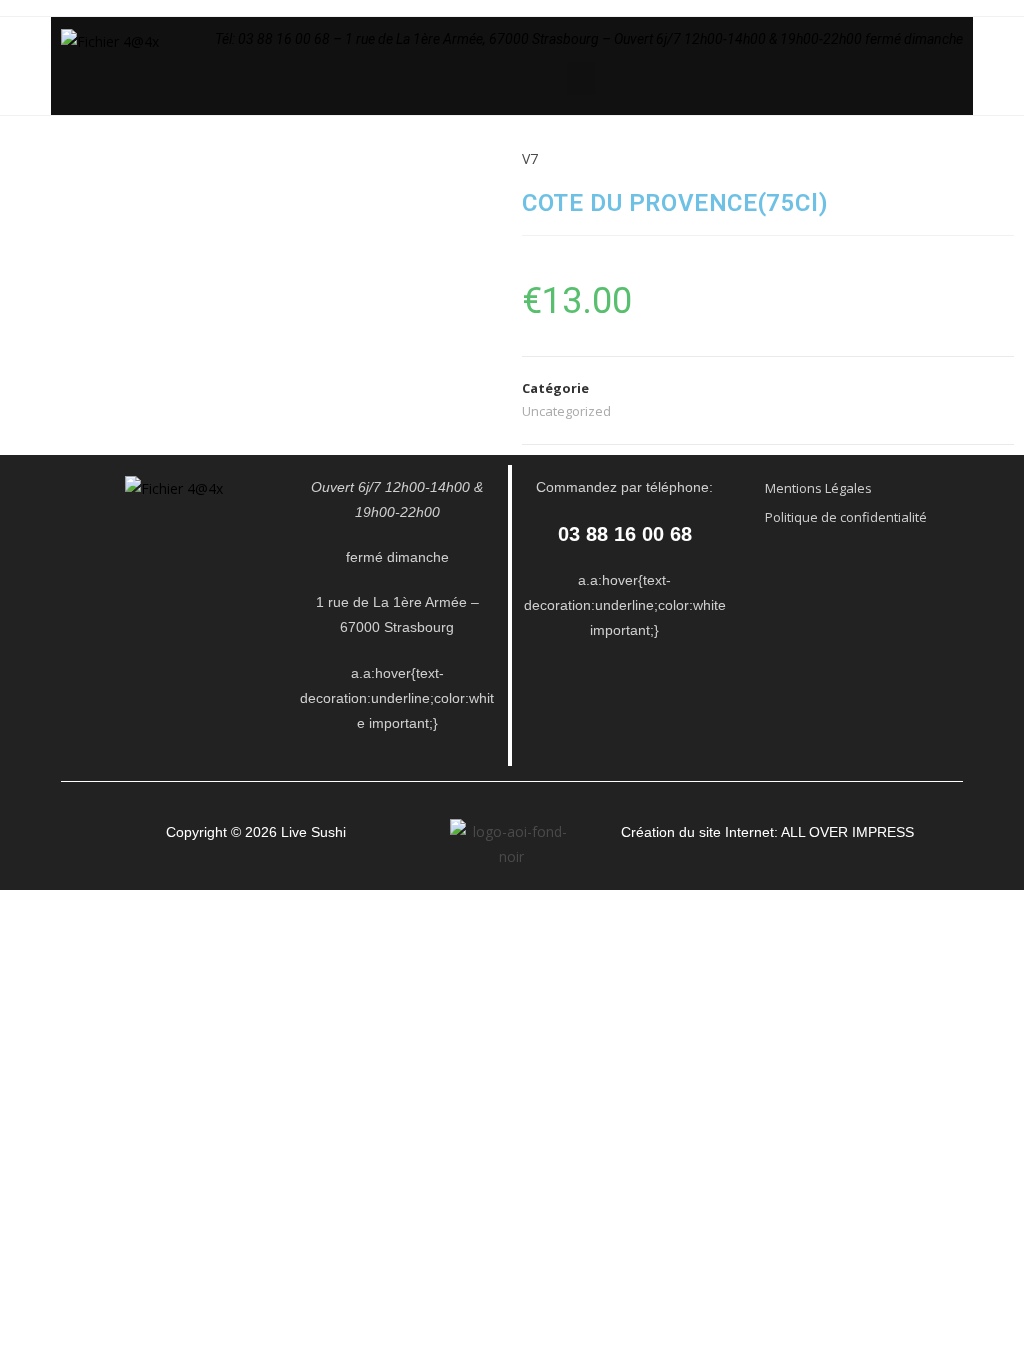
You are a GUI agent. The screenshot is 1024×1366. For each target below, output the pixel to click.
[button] (581, 78)
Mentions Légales (818, 488)
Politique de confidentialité (846, 517)
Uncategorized (566, 411)
